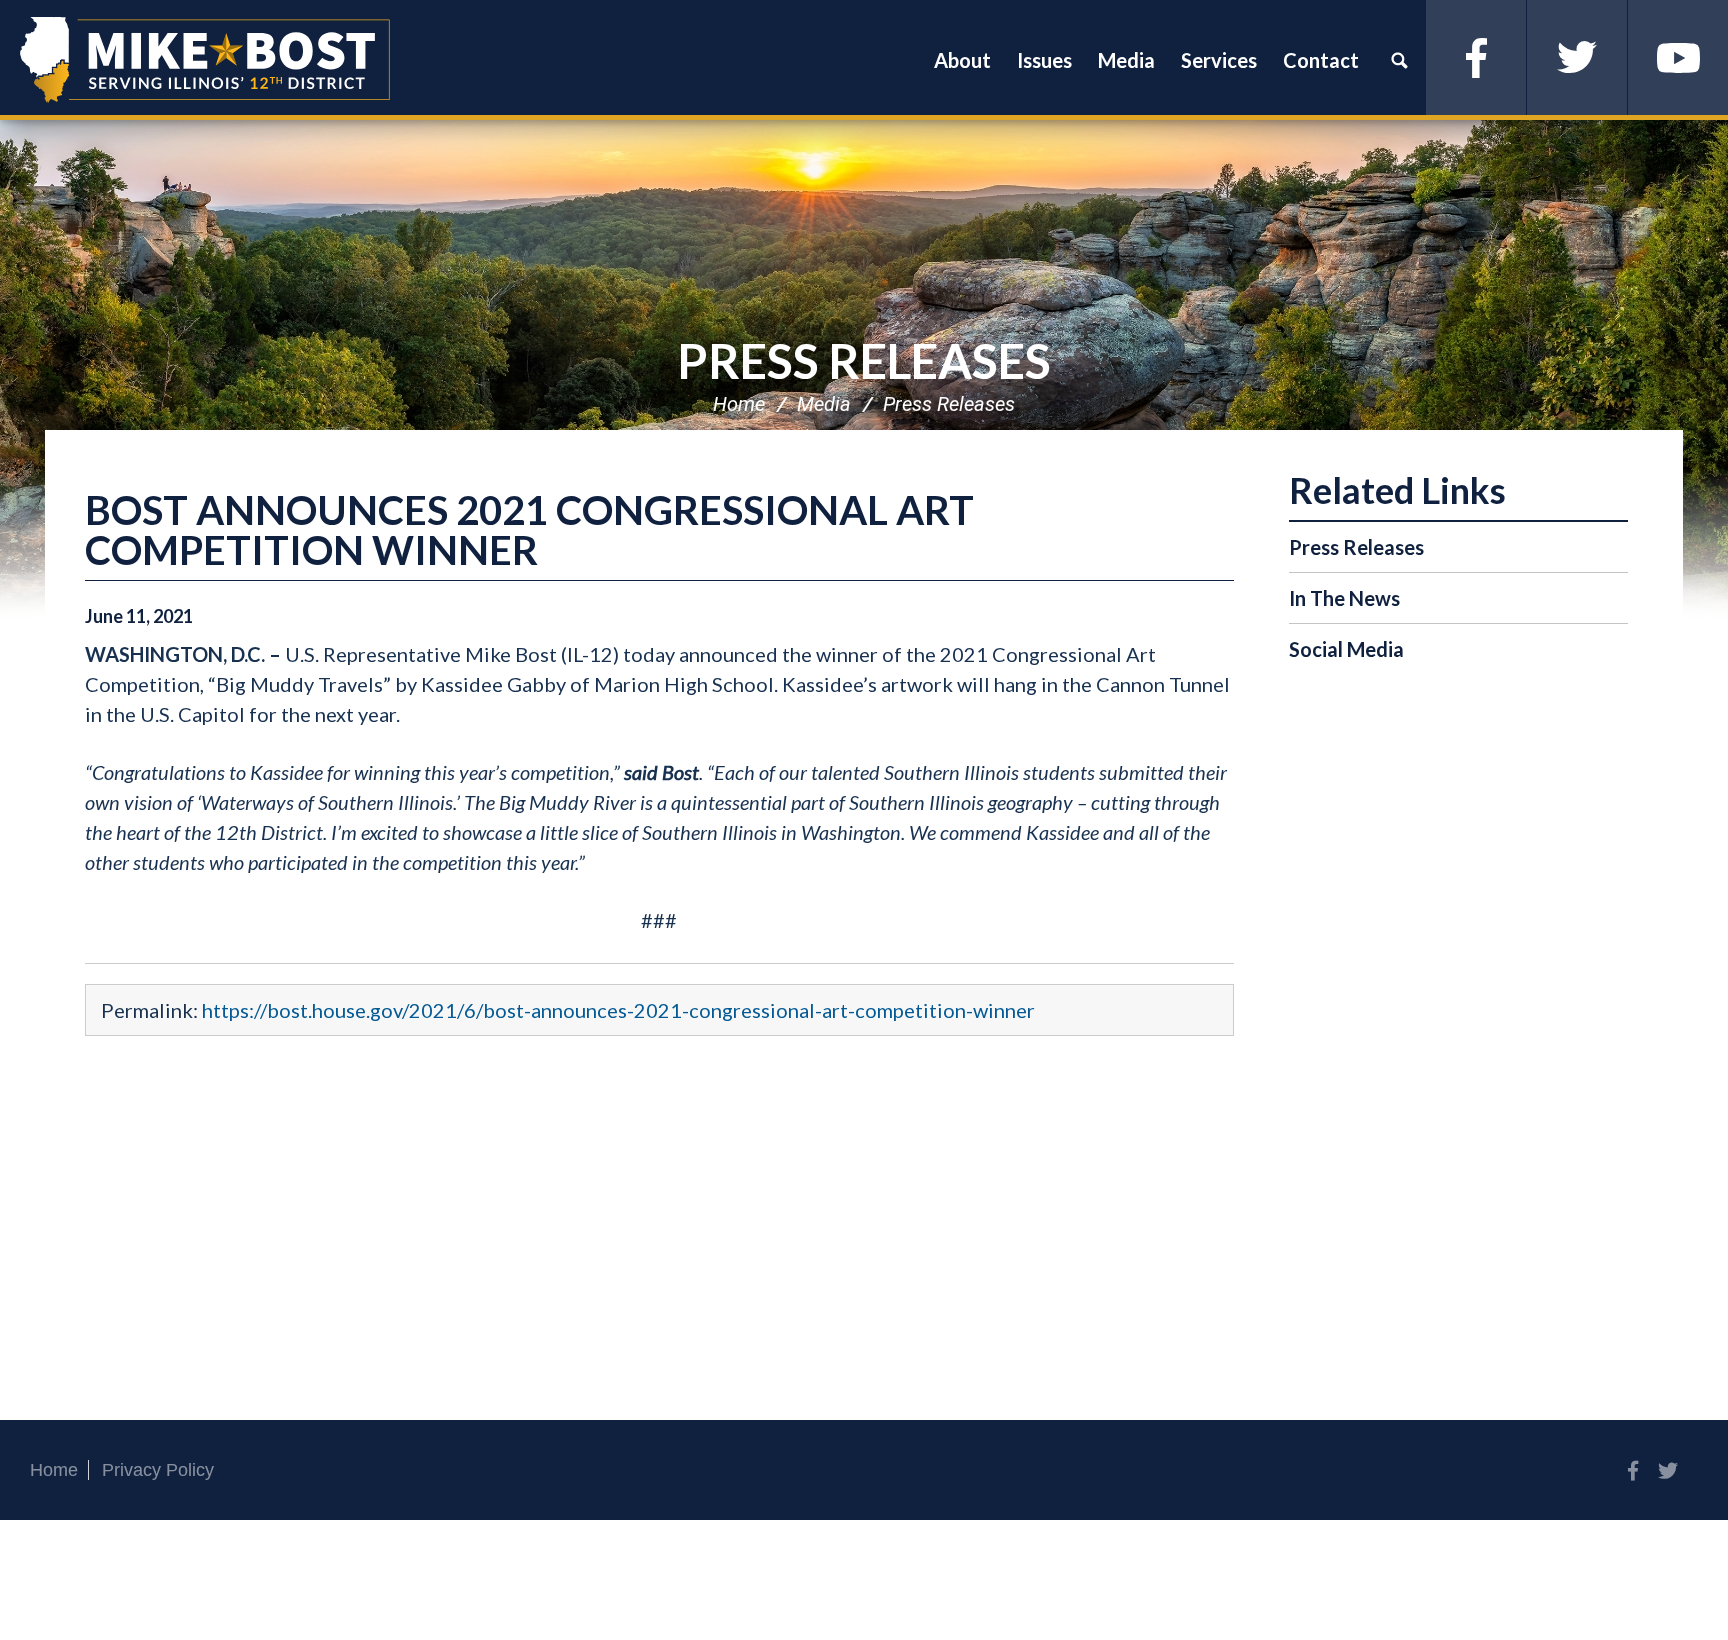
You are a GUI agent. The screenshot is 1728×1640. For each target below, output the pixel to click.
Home (739, 404)
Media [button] (1126, 60)
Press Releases (864, 360)
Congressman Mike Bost (205, 60)
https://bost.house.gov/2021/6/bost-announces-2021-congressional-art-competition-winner (618, 1010)
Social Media (1346, 649)
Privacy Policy (158, 1470)
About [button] (962, 60)
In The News (1344, 598)
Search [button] (1399, 60)
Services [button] (1219, 60)
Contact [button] (1321, 60)
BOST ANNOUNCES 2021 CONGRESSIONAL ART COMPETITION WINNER (529, 530)
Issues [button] (1044, 60)
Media (824, 404)
